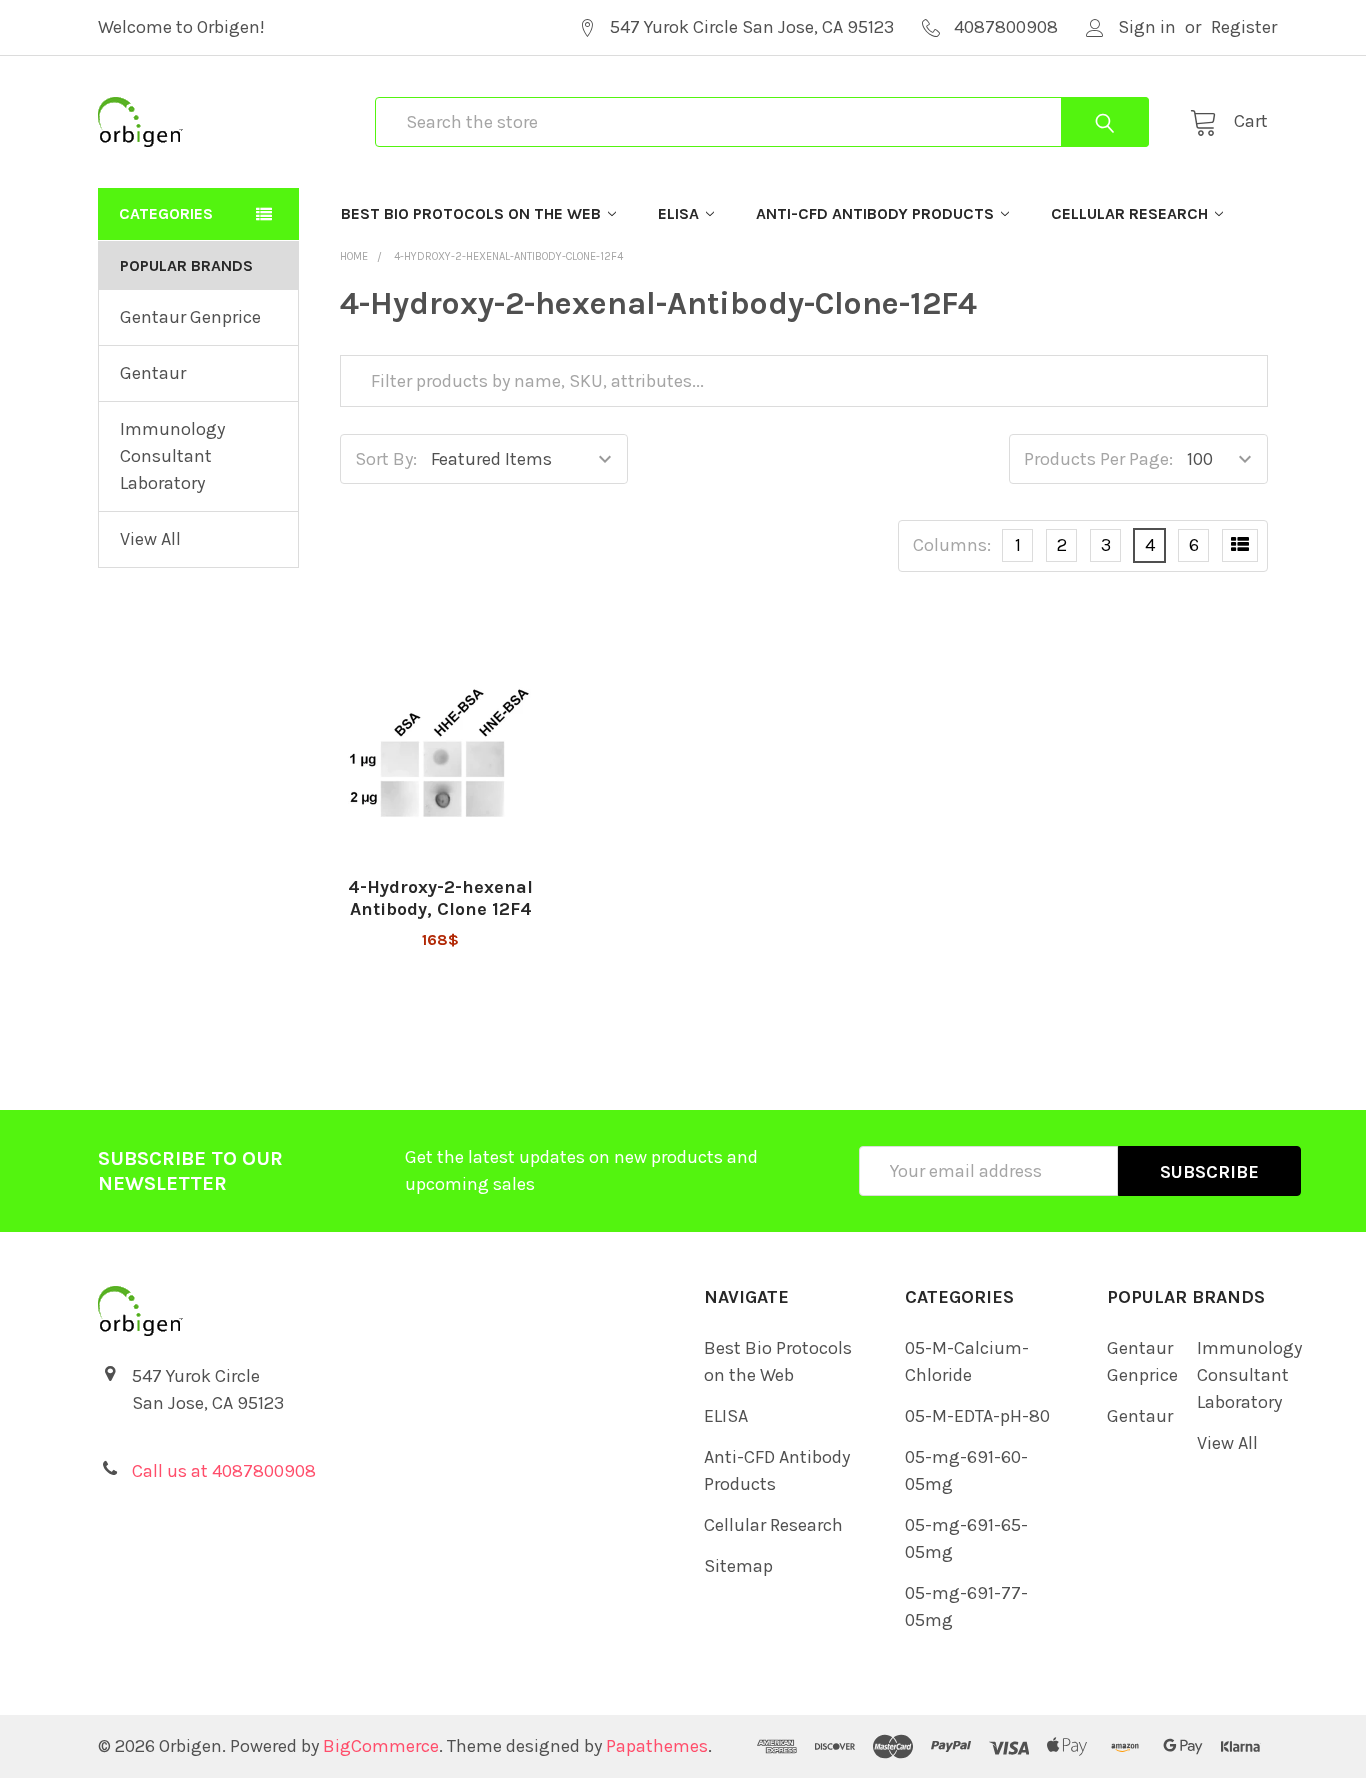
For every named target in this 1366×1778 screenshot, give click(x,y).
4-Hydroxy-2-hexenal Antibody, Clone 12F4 (440, 898)
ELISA (678, 213)
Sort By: (386, 459)
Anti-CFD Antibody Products (875, 213)
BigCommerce (381, 1746)
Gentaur (153, 373)
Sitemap (738, 1566)
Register (1244, 27)
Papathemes (657, 1746)
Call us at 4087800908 (224, 1471)
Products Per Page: (1098, 459)
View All (150, 539)
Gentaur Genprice (190, 317)
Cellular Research (1129, 213)
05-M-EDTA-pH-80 (977, 1416)
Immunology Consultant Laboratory (172, 456)
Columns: (952, 545)
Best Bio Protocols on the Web (471, 213)
